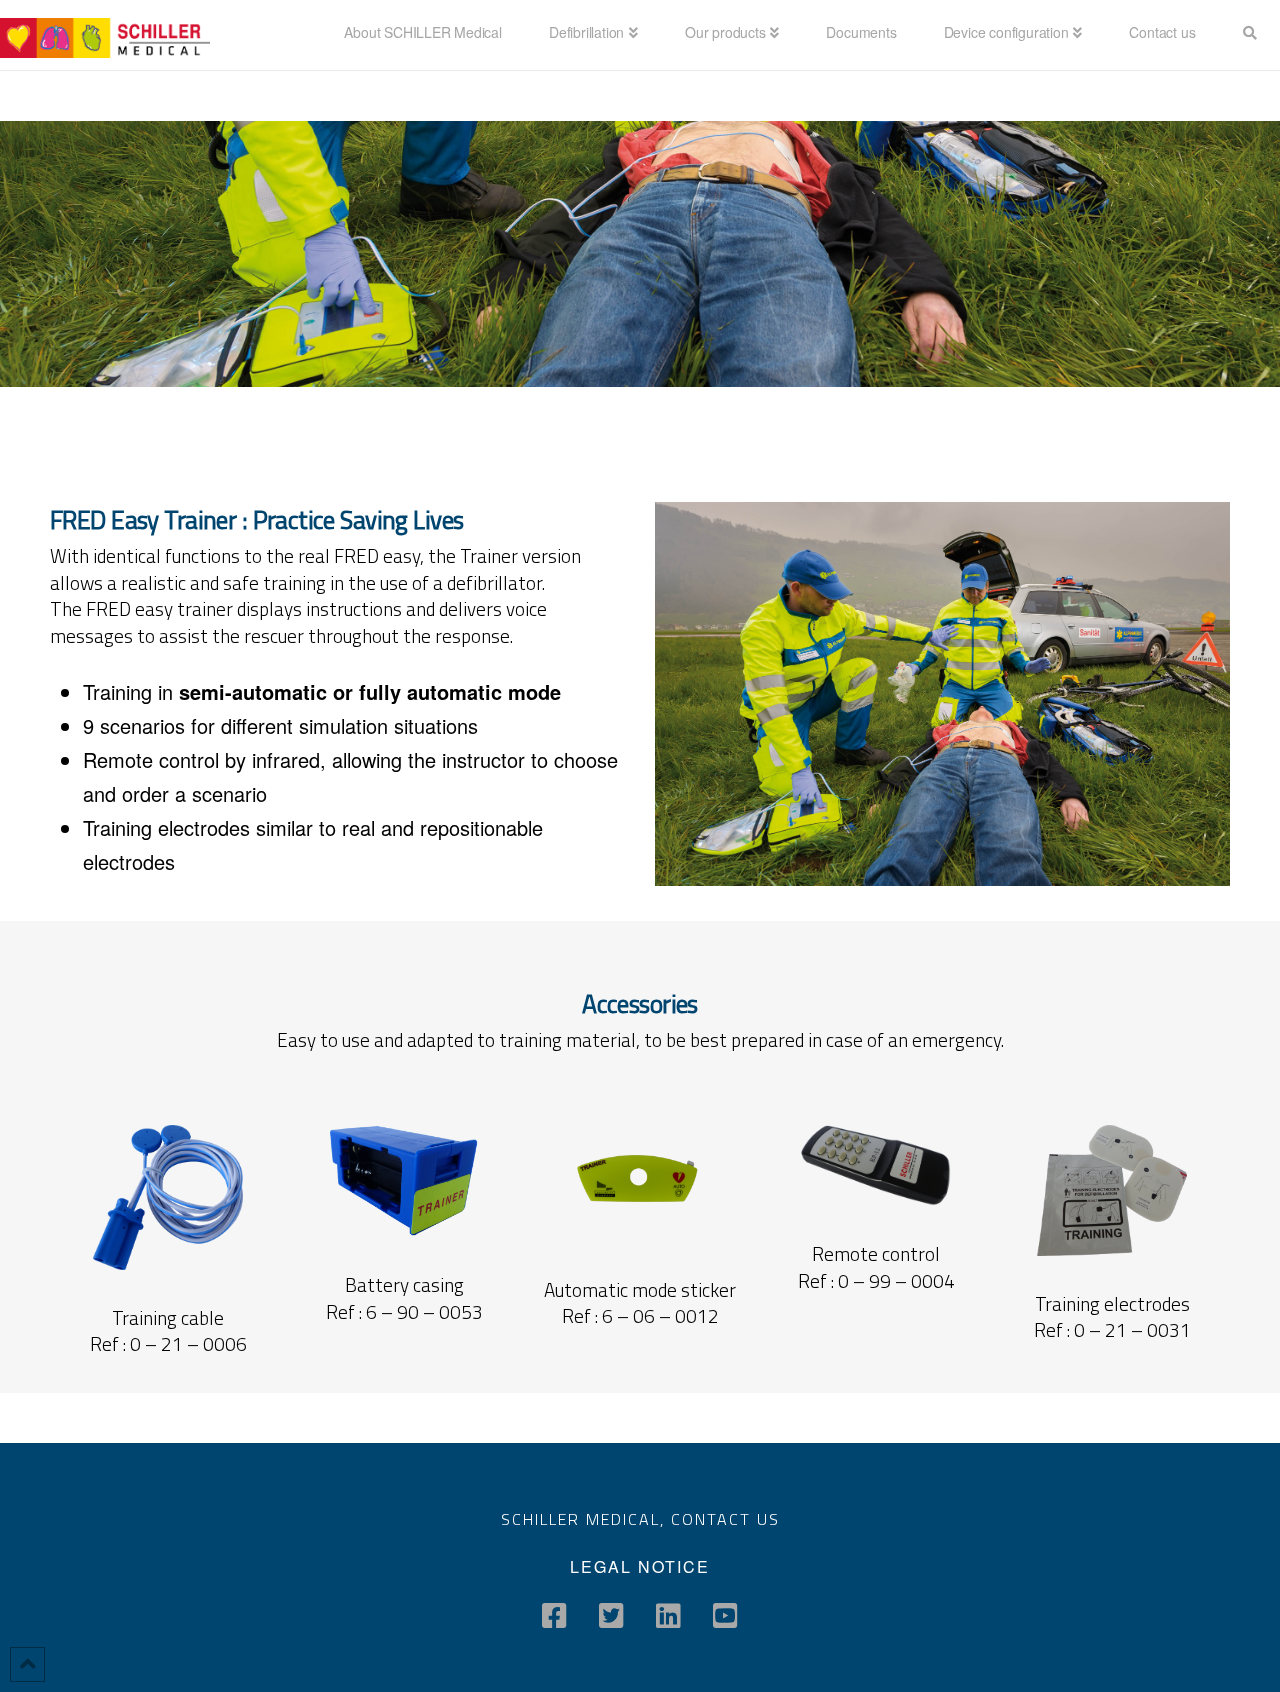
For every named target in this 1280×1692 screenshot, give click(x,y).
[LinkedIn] (668, 1616)
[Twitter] (611, 1616)
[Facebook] (554, 1616)
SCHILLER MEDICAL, (586, 1519)
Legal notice (640, 1566)
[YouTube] (725, 1616)
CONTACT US (725, 1519)
